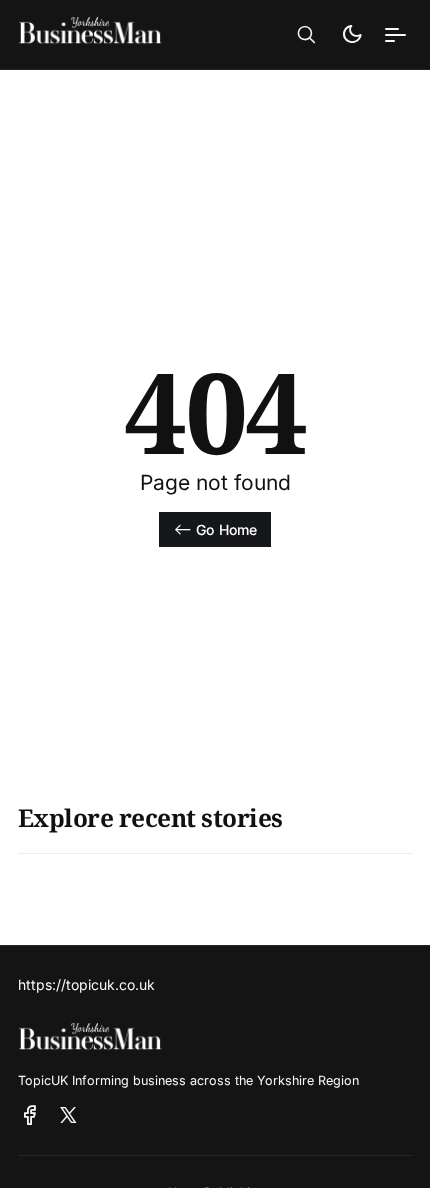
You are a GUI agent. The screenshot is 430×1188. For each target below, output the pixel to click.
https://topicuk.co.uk (86, 984)
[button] (306, 35)
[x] (68, 1116)
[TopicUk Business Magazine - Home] (115, 34)
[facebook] (30, 1116)
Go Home (226, 529)
